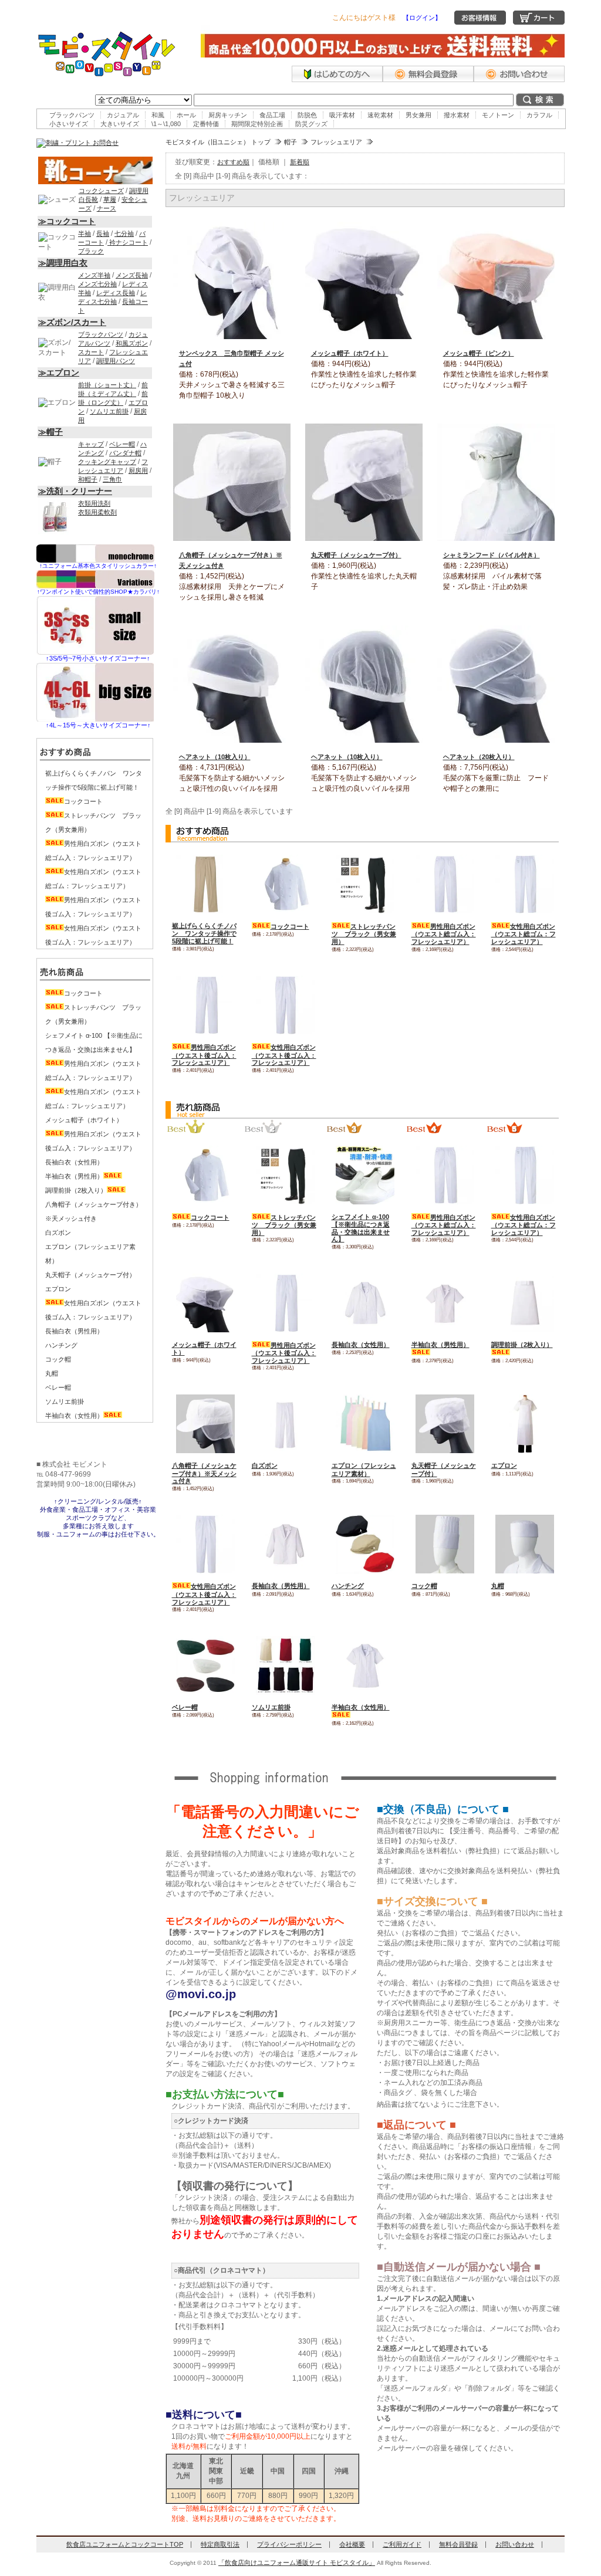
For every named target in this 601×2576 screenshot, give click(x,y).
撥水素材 (457, 115)
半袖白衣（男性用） (74, 1176)
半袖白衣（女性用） (74, 1416)
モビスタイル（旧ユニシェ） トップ (218, 142)
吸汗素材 (342, 115)
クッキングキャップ (107, 462)
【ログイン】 (422, 18)
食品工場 (272, 115)
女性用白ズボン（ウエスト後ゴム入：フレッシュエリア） (284, 1055)
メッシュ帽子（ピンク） (479, 353)
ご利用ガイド (402, 2544)
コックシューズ (101, 191)
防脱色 (307, 115)
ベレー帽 (185, 1707)
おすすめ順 (233, 162)
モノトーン (498, 115)
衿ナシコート (128, 242)
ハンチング (348, 1586)
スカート (91, 352)
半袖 (85, 233)
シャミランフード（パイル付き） (492, 555)
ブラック (91, 251)
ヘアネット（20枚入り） (479, 757)
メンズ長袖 (132, 275)
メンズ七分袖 (97, 284)
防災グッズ (311, 124)
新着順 (300, 162)
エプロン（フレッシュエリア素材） (364, 1470)
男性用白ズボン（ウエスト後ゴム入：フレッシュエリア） (204, 1055)
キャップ (91, 444)
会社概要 (352, 2544)
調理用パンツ (116, 361)
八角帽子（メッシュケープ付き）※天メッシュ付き (204, 1473)
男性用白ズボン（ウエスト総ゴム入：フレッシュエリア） (444, 934)
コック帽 (424, 1586)
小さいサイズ (69, 124)
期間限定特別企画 (257, 124)
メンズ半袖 (94, 275)
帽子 (291, 142)
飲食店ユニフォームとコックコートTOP (125, 2544)
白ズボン (265, 1465)
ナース (107, 208)
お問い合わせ (515, 2544)
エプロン (504, 1465)
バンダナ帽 (125, 453)
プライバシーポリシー (289, 2544)
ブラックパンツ (72, 115)
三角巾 (112, 479)
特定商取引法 (220, 2544)
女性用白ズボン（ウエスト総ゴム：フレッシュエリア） (524, 934)
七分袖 (124, 233)
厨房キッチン (228, 115)
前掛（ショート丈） (107, 385)
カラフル (539, 115)
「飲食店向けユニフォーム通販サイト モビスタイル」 (297, 2563)
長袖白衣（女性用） (361, 1345)
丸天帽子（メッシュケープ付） (356, 555)
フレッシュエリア (336, 142)
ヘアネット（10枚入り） (215, 757)
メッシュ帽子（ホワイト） (350, 353)
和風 (158, 115)
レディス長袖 (116, 293)
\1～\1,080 (166, 124)
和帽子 (88, 479)
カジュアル (123, 115)
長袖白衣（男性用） (281, 1586)
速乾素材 (380, 115)
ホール (186, 115)
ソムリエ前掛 (271, 1707)
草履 (110, 199)
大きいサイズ (120, 124)
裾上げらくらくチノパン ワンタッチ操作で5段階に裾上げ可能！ (204, 933)
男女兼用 (418, 115)
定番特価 (206, 124)
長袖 (103, 233)
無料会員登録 (458, 2544)
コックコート (290, 926)
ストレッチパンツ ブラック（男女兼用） (364, 934)
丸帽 (498, 1586)
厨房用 (138, 470)
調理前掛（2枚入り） (76, 1190)
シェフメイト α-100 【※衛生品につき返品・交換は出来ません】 (361, 1228)
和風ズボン (132, 343)
